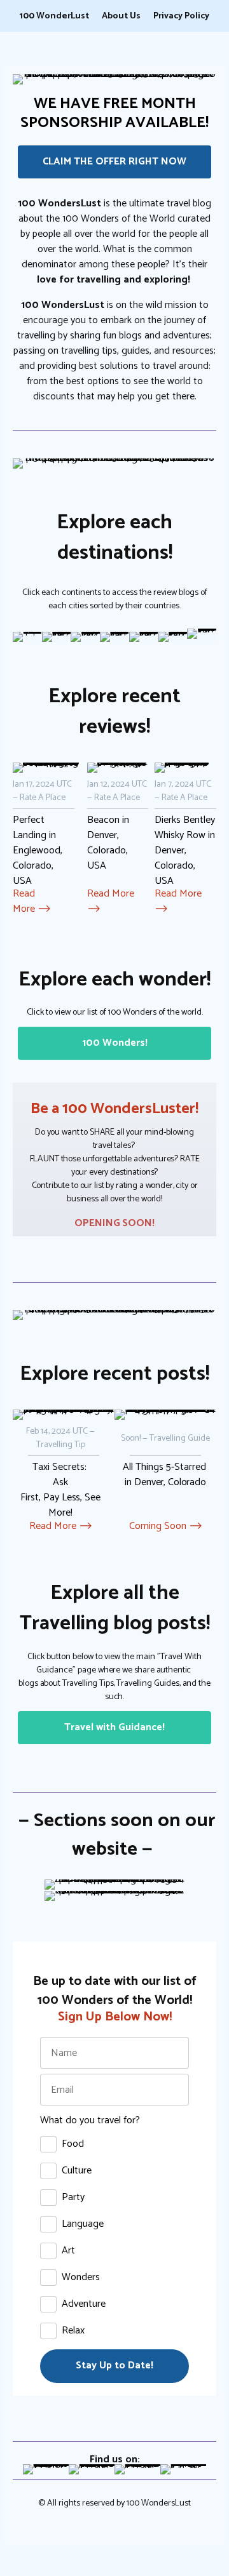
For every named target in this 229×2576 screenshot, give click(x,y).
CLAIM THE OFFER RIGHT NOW (114, 162)
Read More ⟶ (32, 901)
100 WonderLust (54, 17)
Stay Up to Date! (114, 2366)
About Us (121, 17)
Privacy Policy (181, 17)
